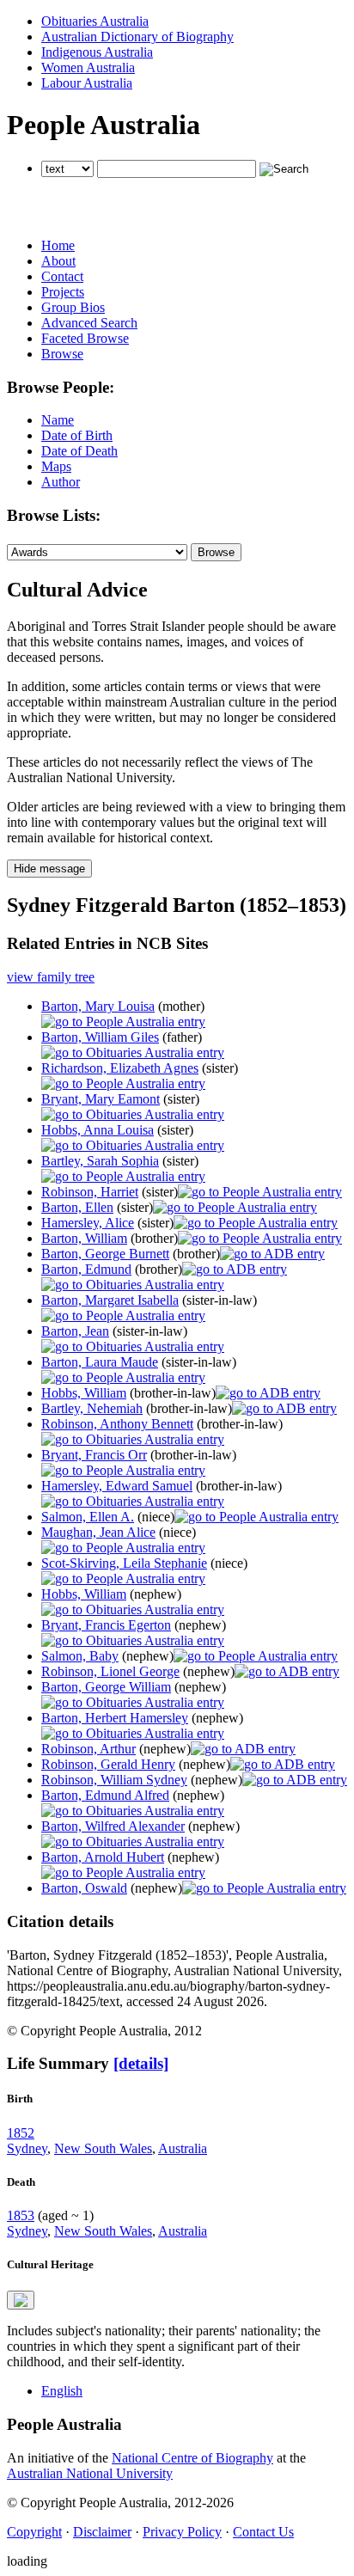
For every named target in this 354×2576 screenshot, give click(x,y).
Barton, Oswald (84, 1888)
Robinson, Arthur (88, 1749)
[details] (141, 2063)
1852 (21, 2133)
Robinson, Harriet (90, 1192)
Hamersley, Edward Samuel (117, 1486)
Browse (62, 354)
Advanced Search (89, 323)
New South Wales (103, 2148)
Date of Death (79, 451)
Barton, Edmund (86, 1269)
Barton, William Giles (100, 1037)
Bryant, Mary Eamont (101, 1099)
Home (58, 245)
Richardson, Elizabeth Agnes (120, 1068)
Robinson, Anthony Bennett (117, 1424)
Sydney (27, 2148)
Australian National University (90, 2473)
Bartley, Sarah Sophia (100, 1161)
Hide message (49, 869)
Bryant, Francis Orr (94, 1455)
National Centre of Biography (192, 2458)
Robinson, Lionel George (110, 1671)
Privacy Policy (182, 2532)
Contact (62, 276)
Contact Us (263, 2532)
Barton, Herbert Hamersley (115, 1718)
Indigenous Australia (97, 52)
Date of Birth (77, 435)
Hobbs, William (84, 1393)
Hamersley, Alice (88, 1223)
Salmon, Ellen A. (88, 1517)
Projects (63, 292)
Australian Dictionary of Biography (137, 37)
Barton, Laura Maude (100, 1362)
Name (58, 420)
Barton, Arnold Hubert (103, 1857)
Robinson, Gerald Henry (108, 1764)
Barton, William (84, 1238)
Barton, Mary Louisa (98, 1006)
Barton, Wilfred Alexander (113, 1826)
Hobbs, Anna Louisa (98, 1130)
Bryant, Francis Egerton (106, 1625)
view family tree (51, 977)
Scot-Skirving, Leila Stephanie (124, 1563)
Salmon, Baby (80, 1656)
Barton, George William (106, 1687)
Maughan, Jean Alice (98, 1532)
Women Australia (88, 67)
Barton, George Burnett (105, 1254)
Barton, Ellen (77, 1207)
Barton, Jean (75, 1331)
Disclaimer (102, 2532)
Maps (56, 466)
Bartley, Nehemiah (92, 1408)
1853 (21, 2215)
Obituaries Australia (95, 21)
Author (61, 482)
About (58, 261)
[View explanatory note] (21, 2300)
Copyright (34, 2532)
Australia (183, 2148)
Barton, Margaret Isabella (110, 1300)
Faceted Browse (85, 338)
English (62, 2391)
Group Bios (73, 307)
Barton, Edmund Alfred (105, 1795)
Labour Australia (87, 83)
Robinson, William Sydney (114, 1780)
